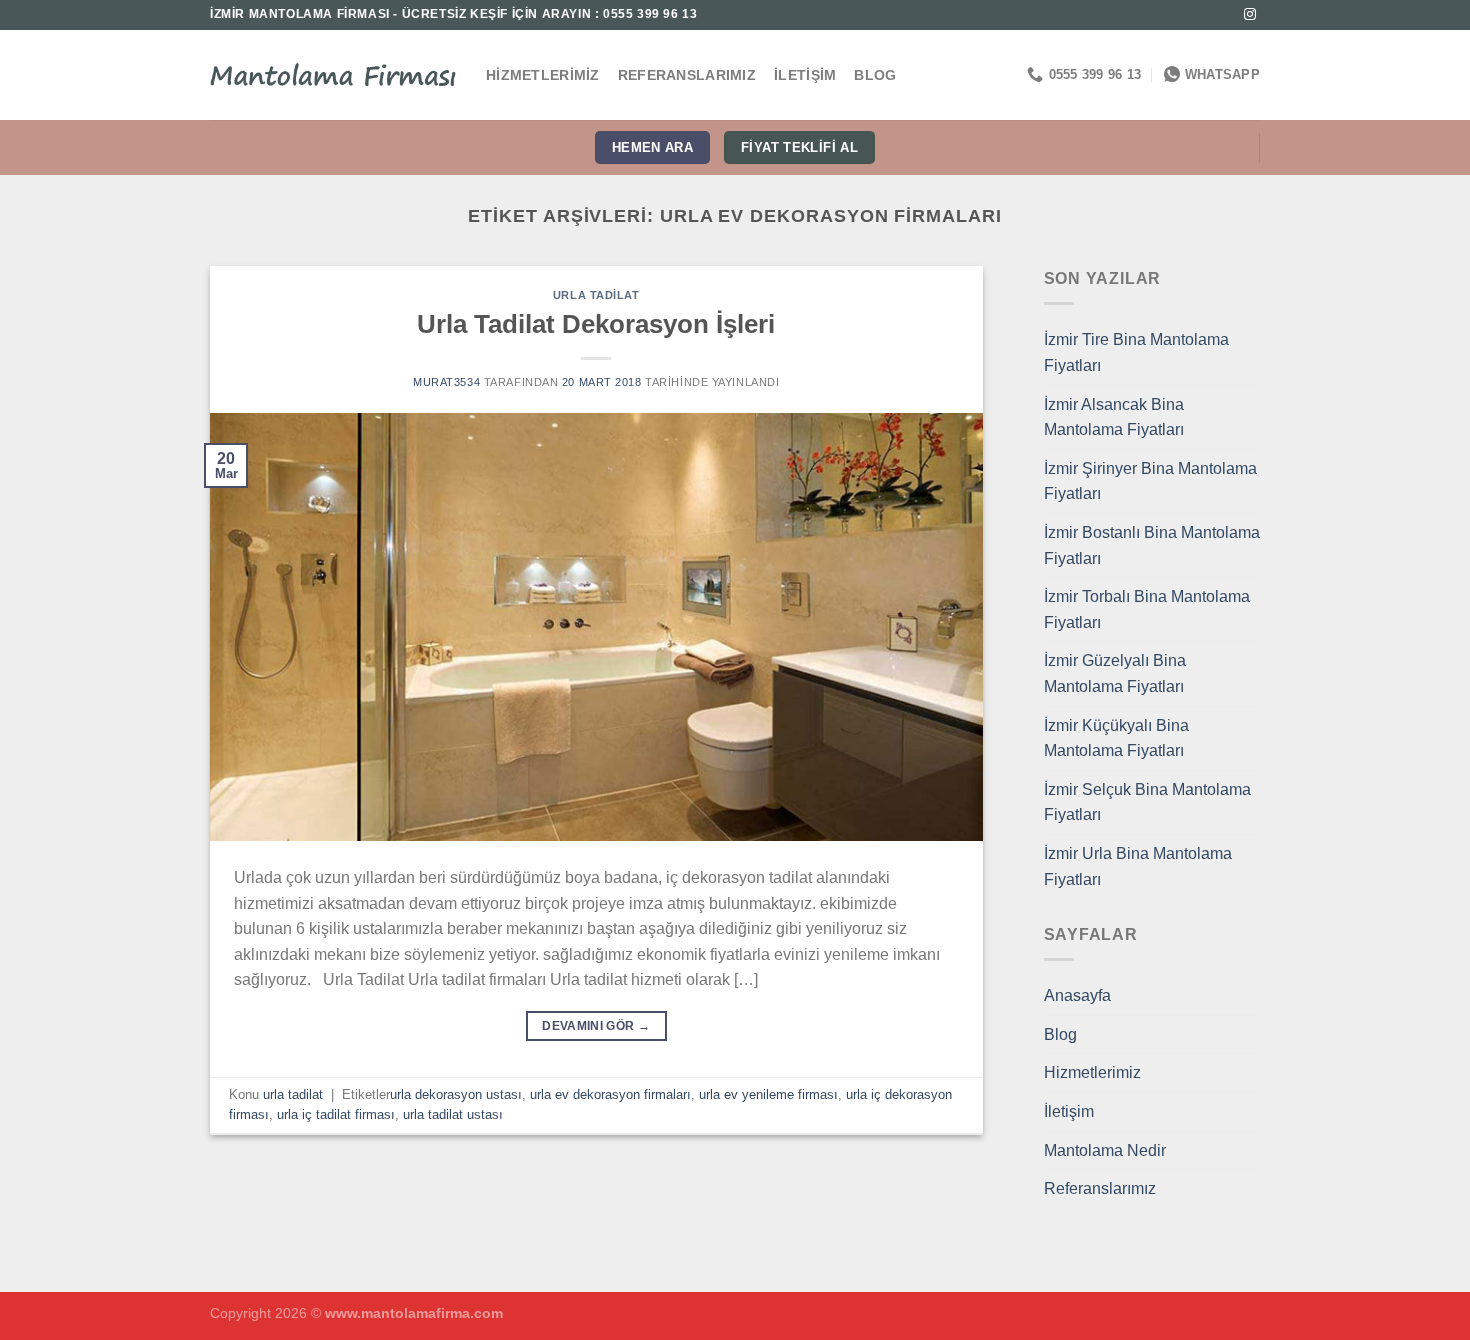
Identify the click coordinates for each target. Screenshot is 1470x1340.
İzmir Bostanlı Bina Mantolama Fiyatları (1152, 545)
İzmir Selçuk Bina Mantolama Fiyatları (1147, 802)
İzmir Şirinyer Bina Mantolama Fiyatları (1150, 481)
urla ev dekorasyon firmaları (610, 1094)
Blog (875, 75)
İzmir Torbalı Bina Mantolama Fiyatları (1147, 609)
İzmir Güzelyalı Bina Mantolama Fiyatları (1115, 673)
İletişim (805, 75)
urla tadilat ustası (453, 1114)
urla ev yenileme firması (768, 1094)
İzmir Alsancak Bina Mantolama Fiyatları (1114, 417)
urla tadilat (596, 295)
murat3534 (446, 382)
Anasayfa (1077, 995)
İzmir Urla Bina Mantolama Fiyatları (1138, 866)
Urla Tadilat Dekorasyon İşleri (596, 324)
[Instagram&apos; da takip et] (1250, 15)
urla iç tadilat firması (336, 1114)
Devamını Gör (596, 1026)
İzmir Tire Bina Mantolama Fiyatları (1136, 352)
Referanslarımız (687, 75)
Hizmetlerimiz (543, 75)
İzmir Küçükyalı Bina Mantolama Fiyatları (1116, 738)
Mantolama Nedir (1105, 1150)
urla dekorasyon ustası (456, 1094)
